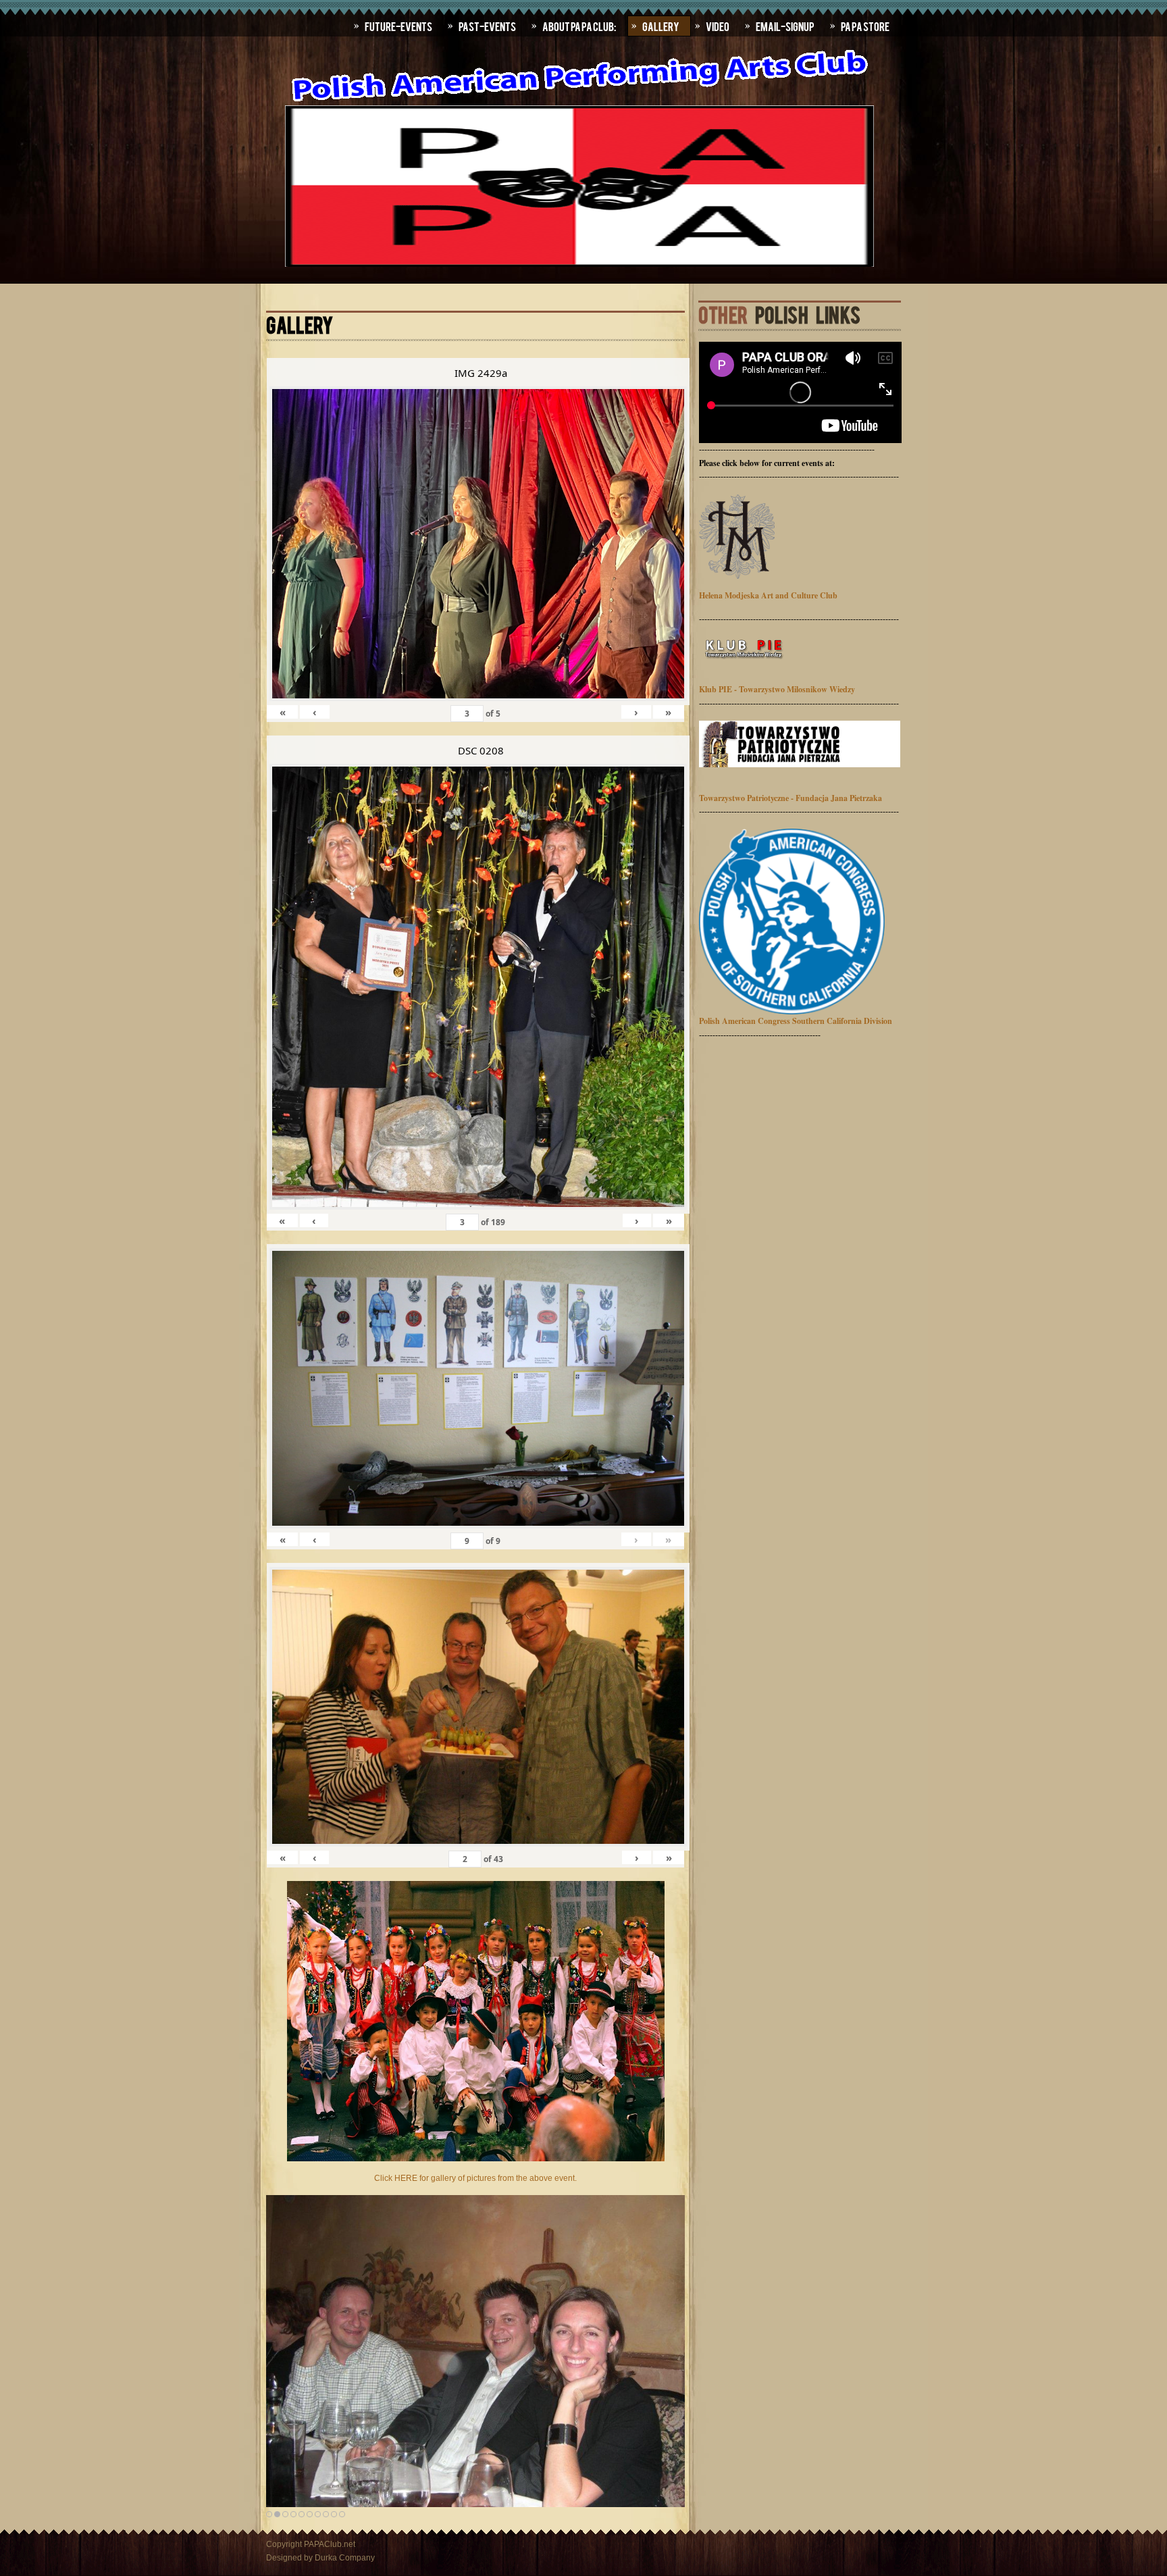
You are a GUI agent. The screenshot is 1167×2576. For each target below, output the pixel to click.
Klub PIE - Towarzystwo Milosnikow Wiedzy (777, 689)
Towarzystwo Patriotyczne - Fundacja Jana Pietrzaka (790, 798)
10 (342, 2514)
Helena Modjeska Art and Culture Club (768, 595)
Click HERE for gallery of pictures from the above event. (475, 2178)
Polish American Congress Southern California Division (796, 1021)
